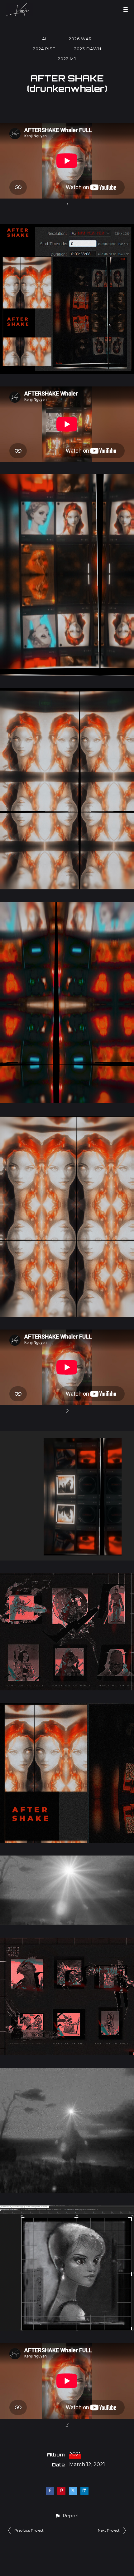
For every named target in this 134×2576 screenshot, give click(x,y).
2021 (75, 2454)
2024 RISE (44, 49)
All (46, 39)
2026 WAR (80, 39)
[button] (67, 2516)
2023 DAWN (88, 49)
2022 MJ (67, 59)
